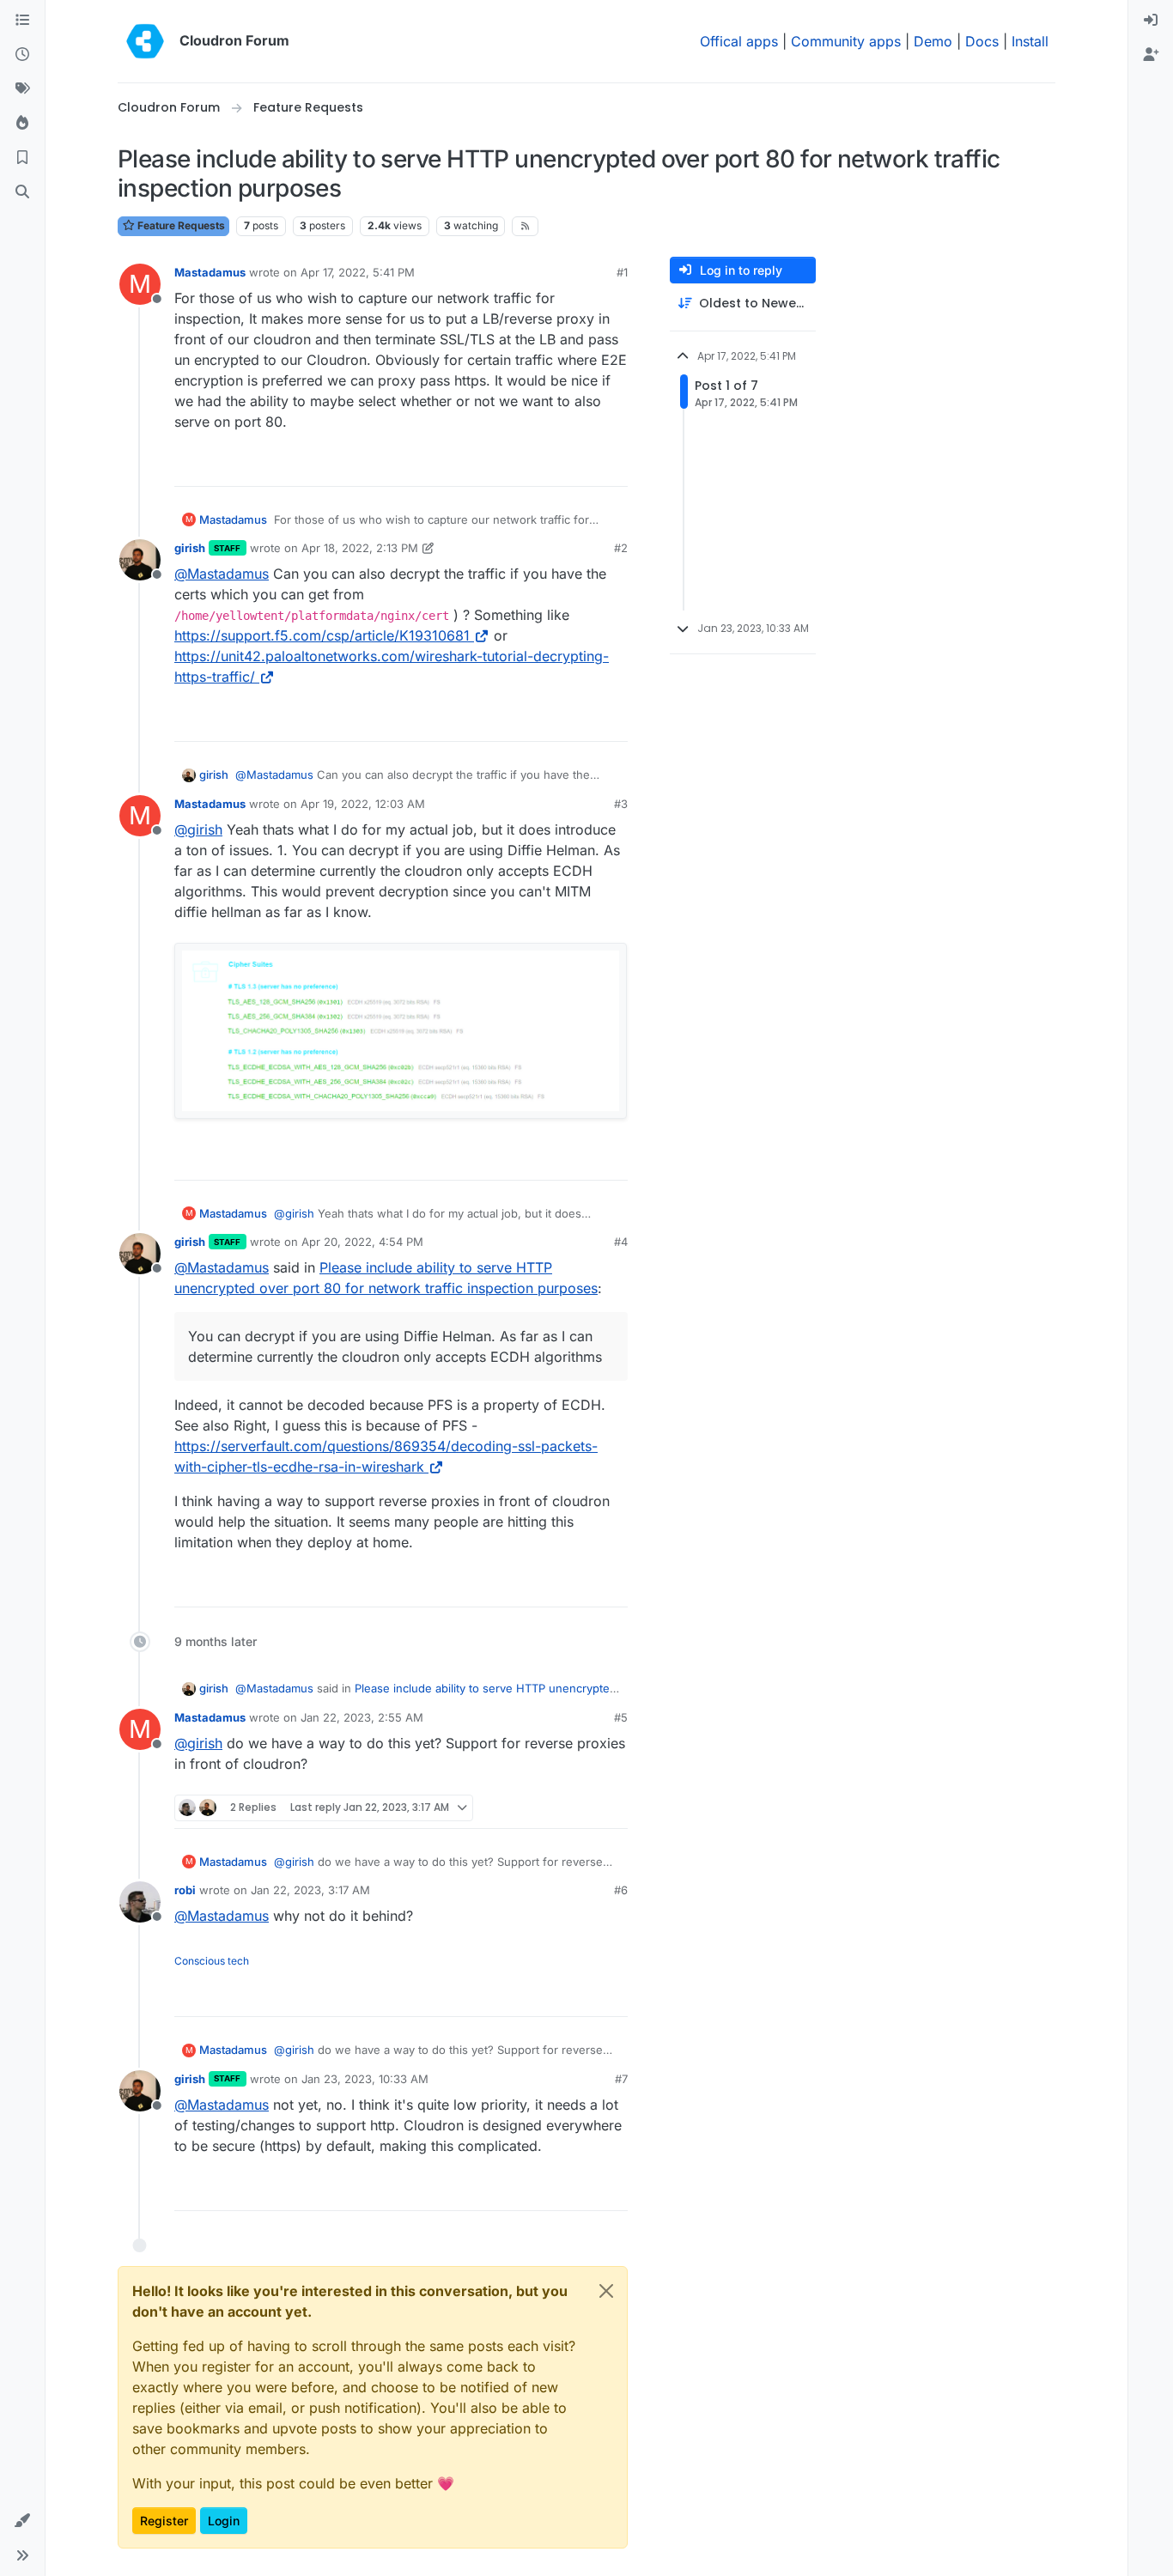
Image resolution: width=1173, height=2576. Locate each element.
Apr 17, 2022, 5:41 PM (358, 272)
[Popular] (22, 124)
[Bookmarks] (22, 158)
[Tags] (22, 89)
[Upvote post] (586, 466)
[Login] (1151, 21)
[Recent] (22, 55)
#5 (621, 1717)
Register (164, 2521)
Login (224, 2521)
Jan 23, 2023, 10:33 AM (365, 2079)
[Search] (22, 192)
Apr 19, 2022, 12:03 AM (363, 804)
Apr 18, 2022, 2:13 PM (360, 548)
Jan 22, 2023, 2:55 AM (362, 1717)
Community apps (846, 41)
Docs (982, 41)
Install (1030, 41)
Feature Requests (180, 225)
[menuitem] (1151, 21)
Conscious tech (212, 1961)
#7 (621, 2079)
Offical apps (739, 41)
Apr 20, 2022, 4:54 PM (362, 1242)
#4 (621, 1242)
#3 (621, 804)
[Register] (1151, 55)
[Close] (606, 2291)
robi (185, 1890)
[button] (22, 2521)
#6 (621, 1890)
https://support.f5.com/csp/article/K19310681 (322, 635)
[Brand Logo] (145, 41)
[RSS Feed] (525, 226)
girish (190, 548)
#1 (622, 272)
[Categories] (22, 21)
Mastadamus (210, 272)
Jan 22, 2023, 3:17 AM (310, 1890)
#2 (621, 548)
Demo (933, 41)
